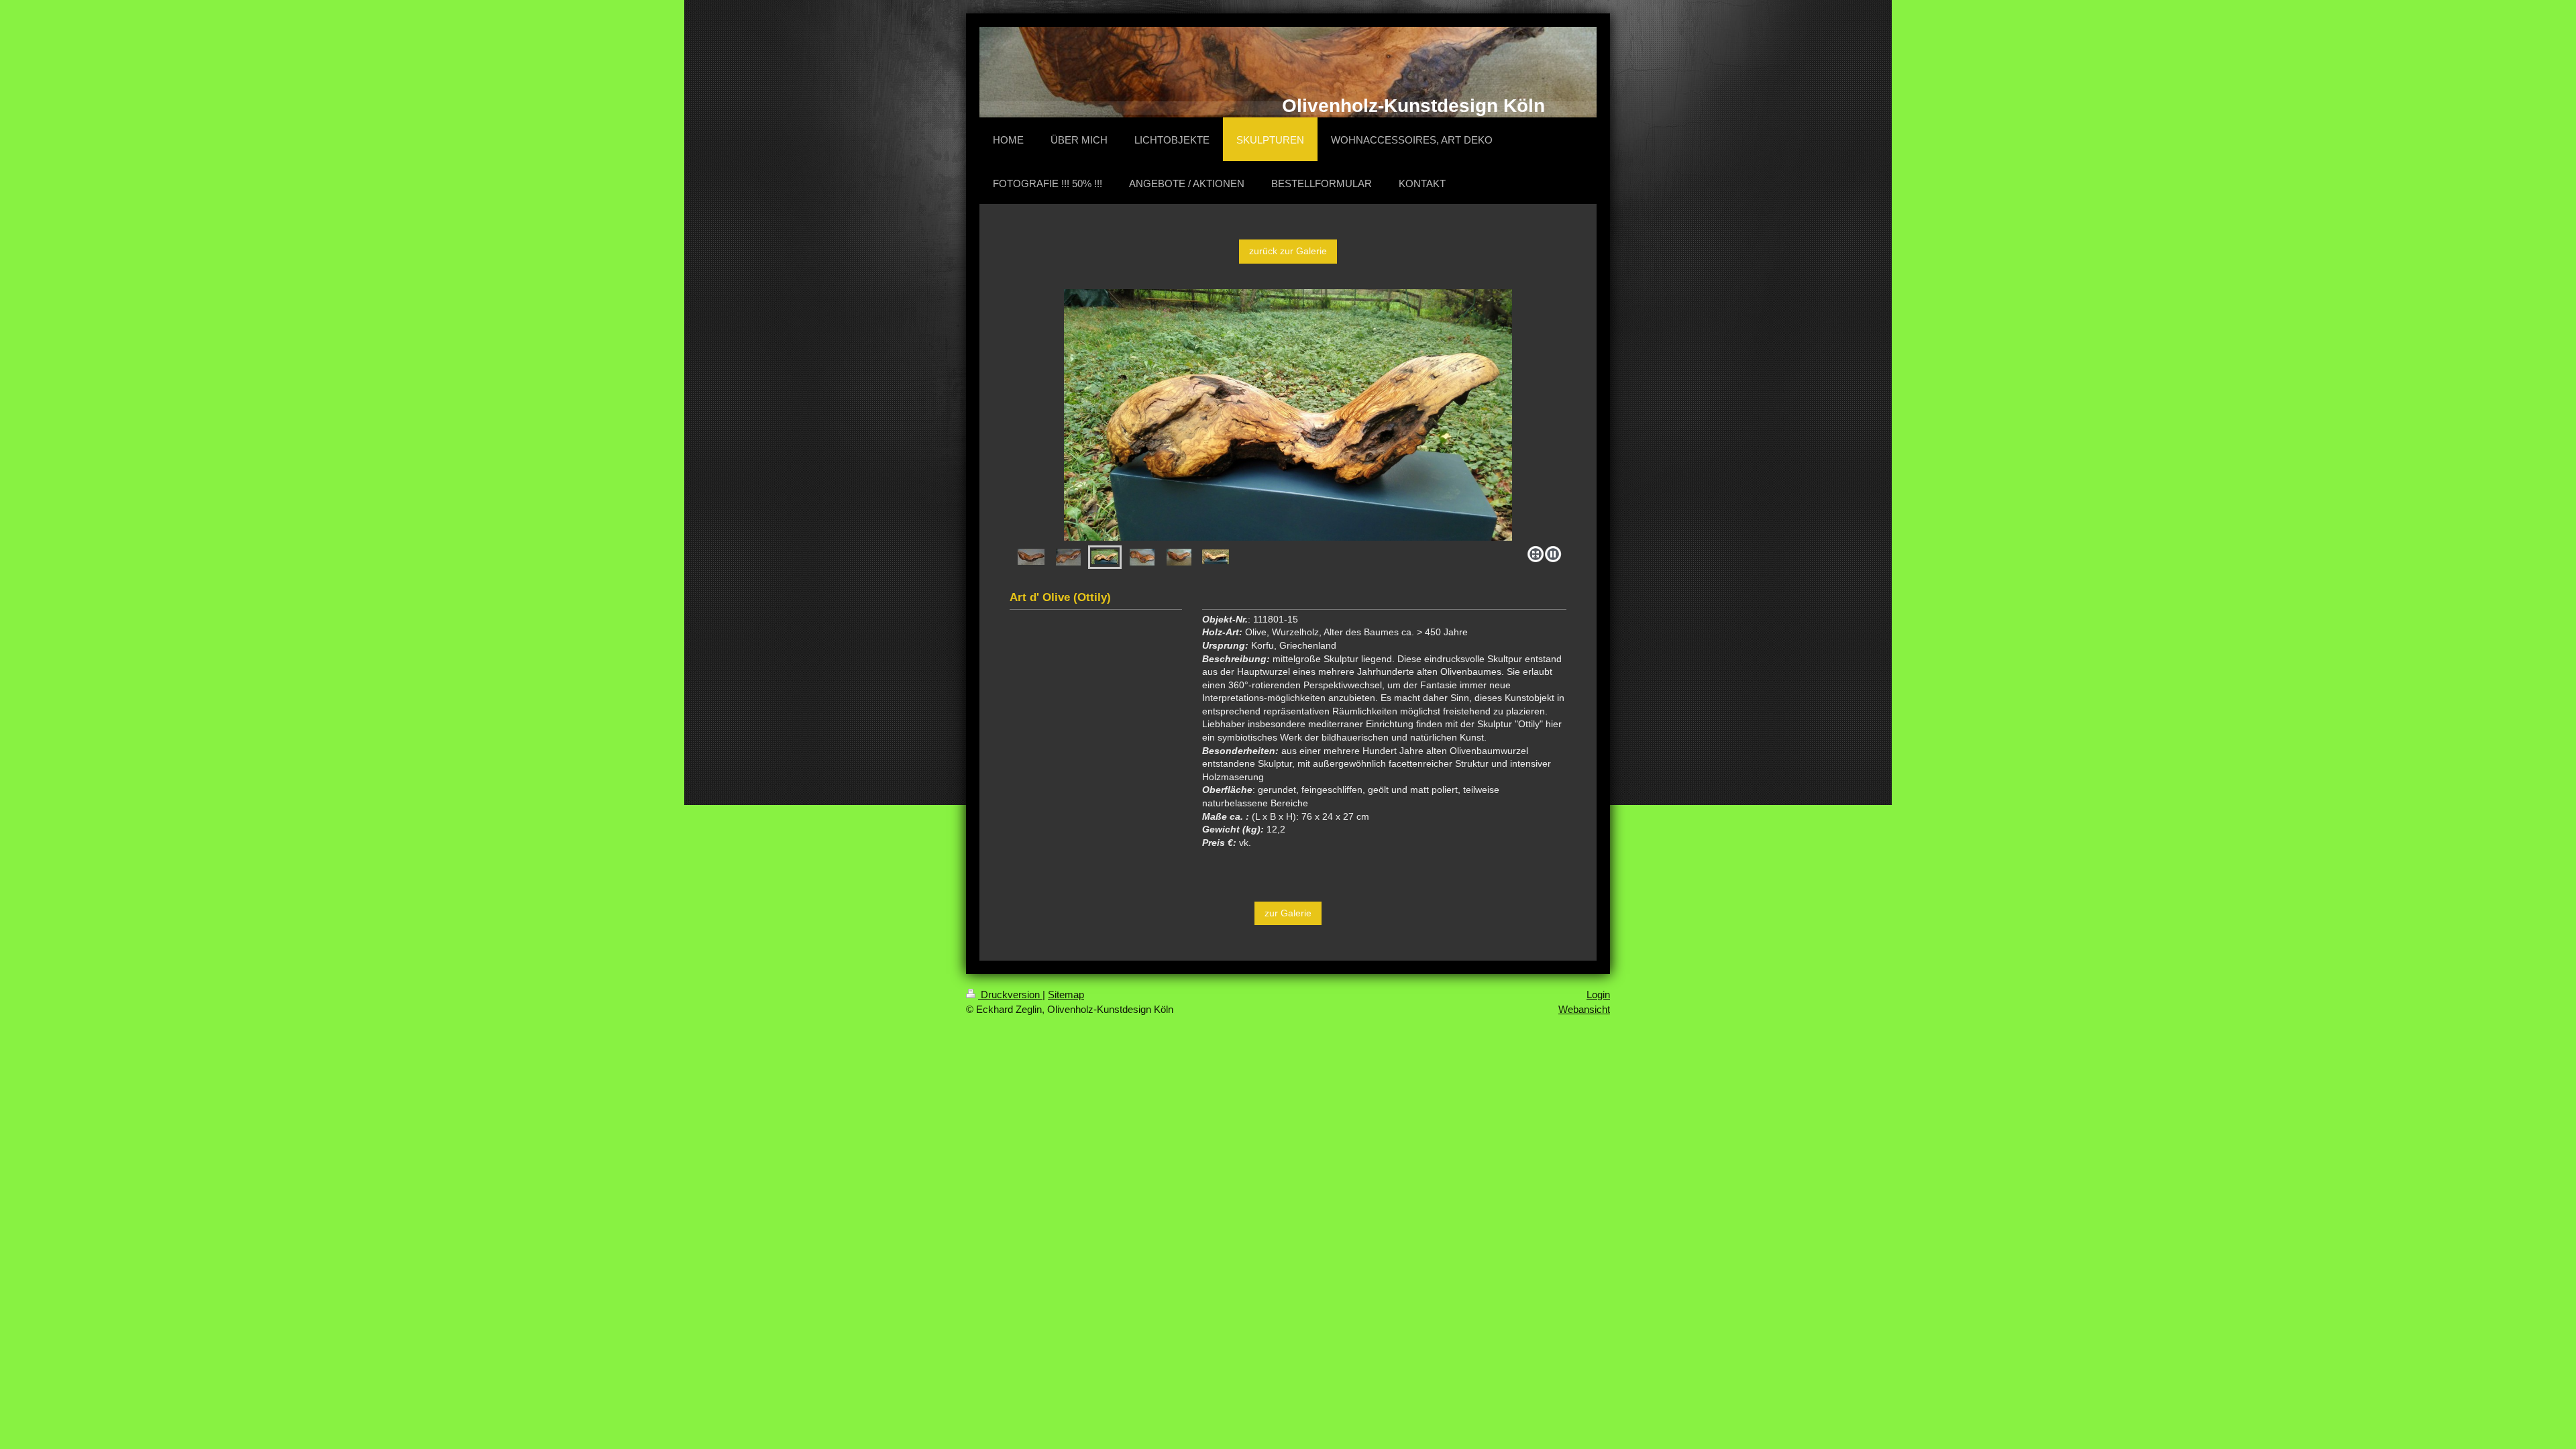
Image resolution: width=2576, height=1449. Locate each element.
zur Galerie (1288, 913)
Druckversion (1010, 995)
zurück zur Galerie (1288, 251)
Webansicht (1584, 1009)
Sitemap (1066, 995)
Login (1598, 995)
